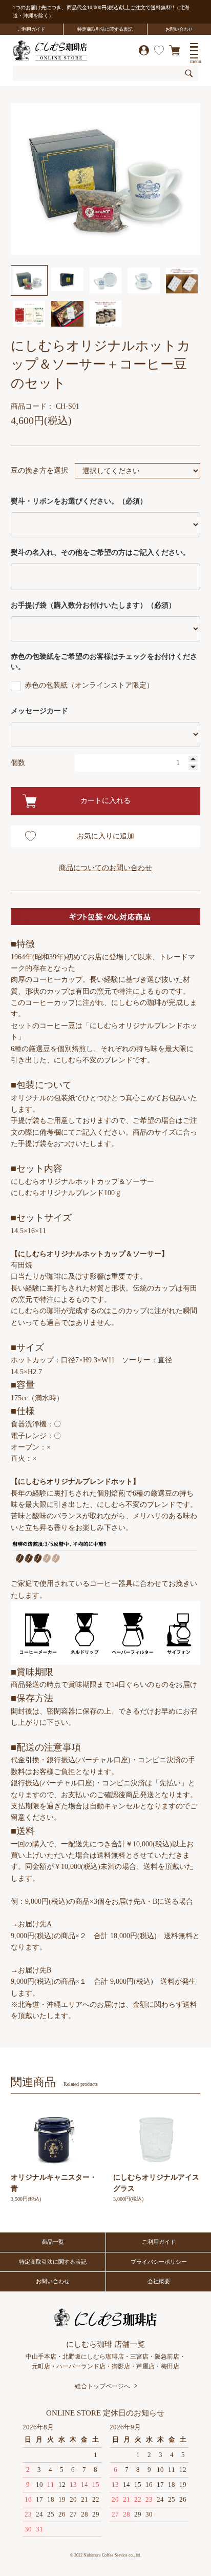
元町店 (41, 2366)
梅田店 (170, 2366)
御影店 (121, 2366)
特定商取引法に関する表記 (105, 29)
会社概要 (159, 2281)
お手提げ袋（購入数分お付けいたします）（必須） (93, 605)
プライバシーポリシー (159, 2262)
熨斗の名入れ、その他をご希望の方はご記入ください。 (100, 552)
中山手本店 (41, 2357)
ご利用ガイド (31, 29)
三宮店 (139, 2357)
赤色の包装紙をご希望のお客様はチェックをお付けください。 (104, 662)
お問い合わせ (179, 29)
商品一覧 (53, 2242)
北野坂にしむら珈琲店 (93, 2357)
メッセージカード (39, 711)
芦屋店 (145, 2366)
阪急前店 (167, 2357)
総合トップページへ (102, 2386)
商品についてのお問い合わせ (105, 868)
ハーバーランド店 (81, 2366)
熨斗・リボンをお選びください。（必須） (79, 501)
